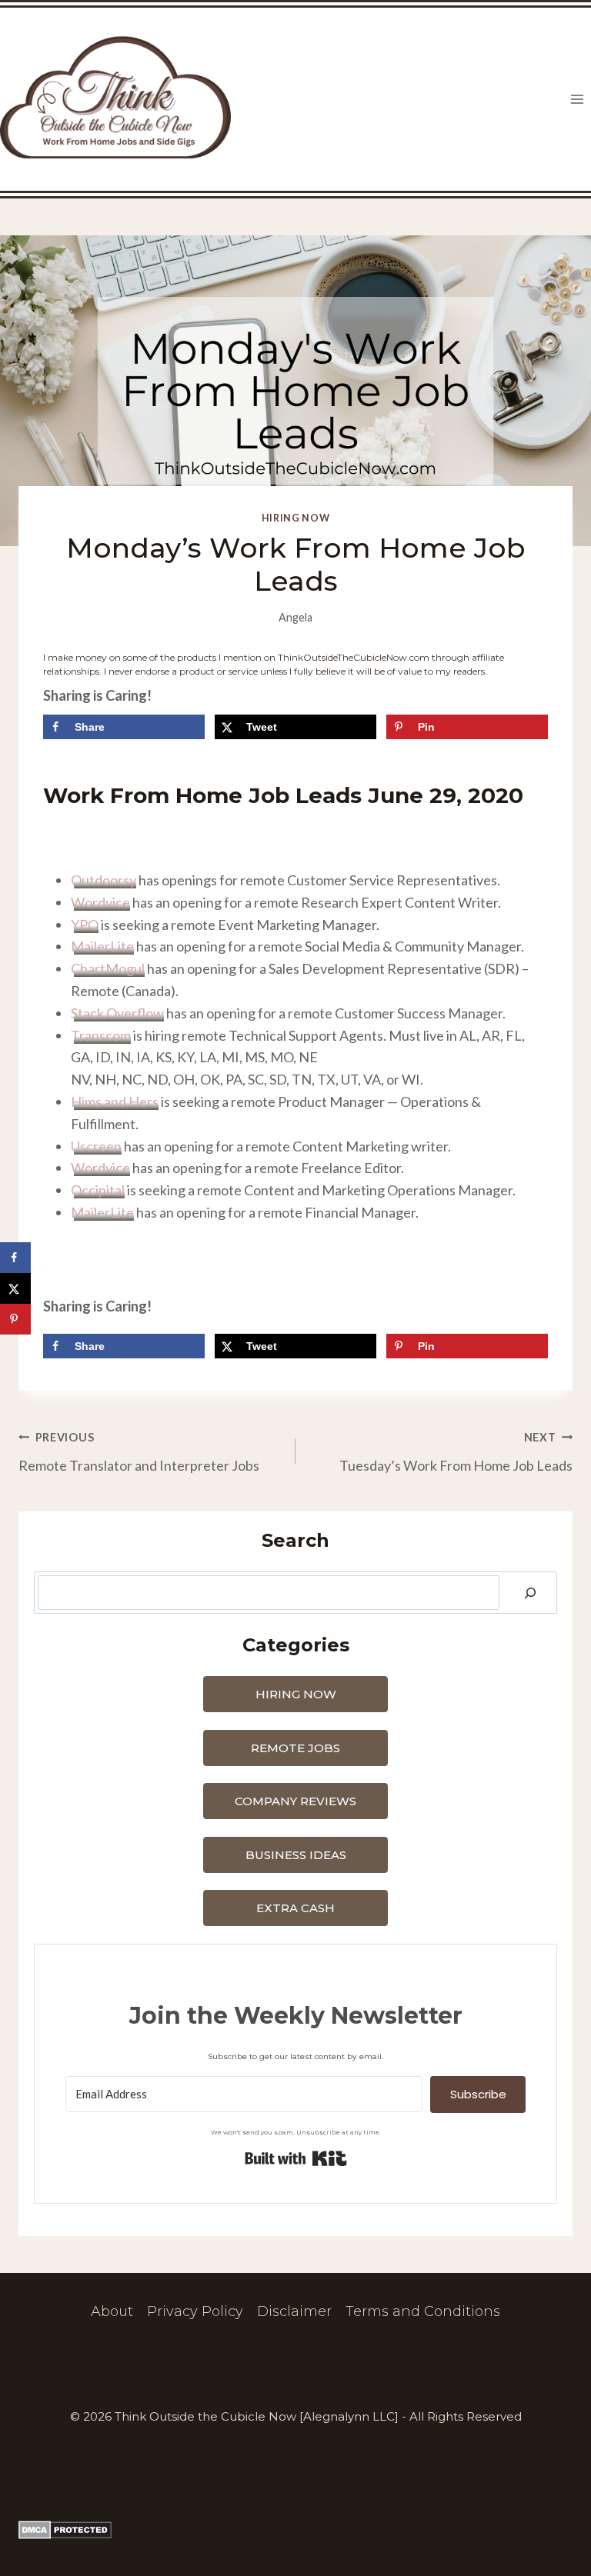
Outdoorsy (104, 880)
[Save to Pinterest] (15, 1319)
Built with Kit (296, 2158)
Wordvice (100, 902)
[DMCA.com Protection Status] (295, 2530)
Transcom (101, 1035)
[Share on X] (15, 1288)
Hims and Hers (115, 1101)
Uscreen (96, 1146)
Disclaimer (294, 2311)
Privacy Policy (195, 2311)
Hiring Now (295, 518)
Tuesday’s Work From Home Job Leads (456, 1452)
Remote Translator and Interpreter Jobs (139, 1452)
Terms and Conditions (423, 2311)
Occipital (98, 1190)
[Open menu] (577, 100)
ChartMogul (108, 968)
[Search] (530, 1593)
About (112, 2311)
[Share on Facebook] (15, 1258)
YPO (85, 925)
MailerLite (102, 946)
